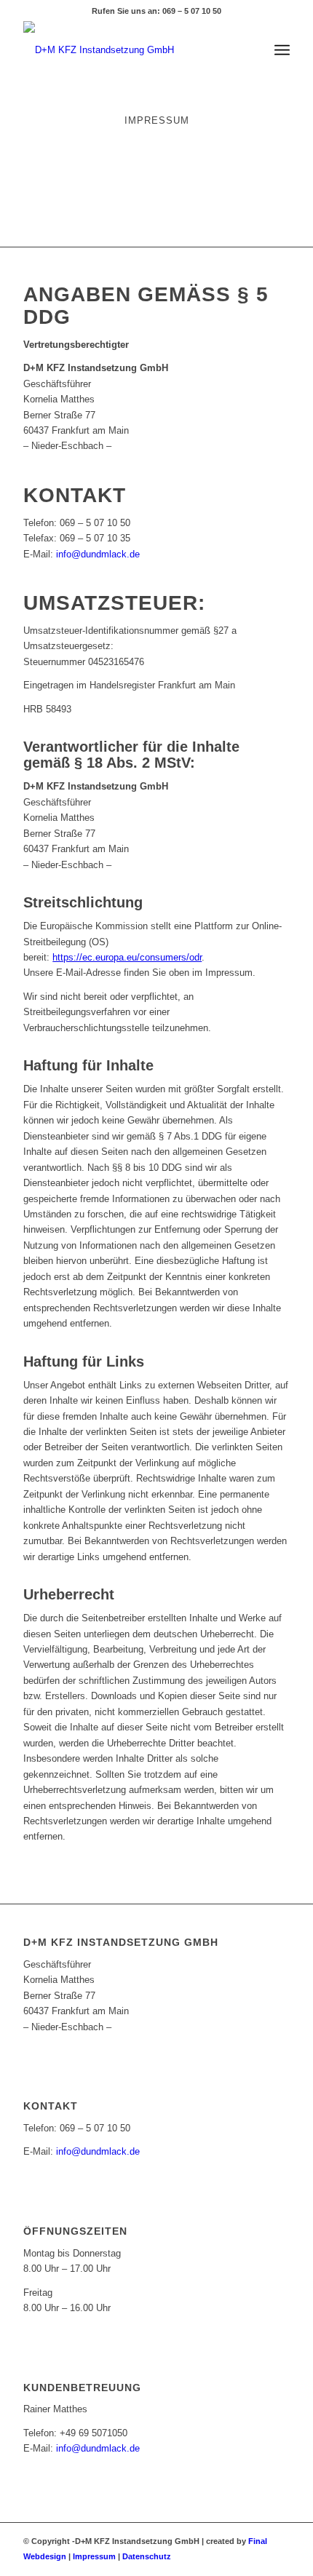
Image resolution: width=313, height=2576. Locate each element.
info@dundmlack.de (98, 554)
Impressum (94, 2556)
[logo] (130, 50)
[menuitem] (282, 50)
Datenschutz (147, 2556)
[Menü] (282, 50)
